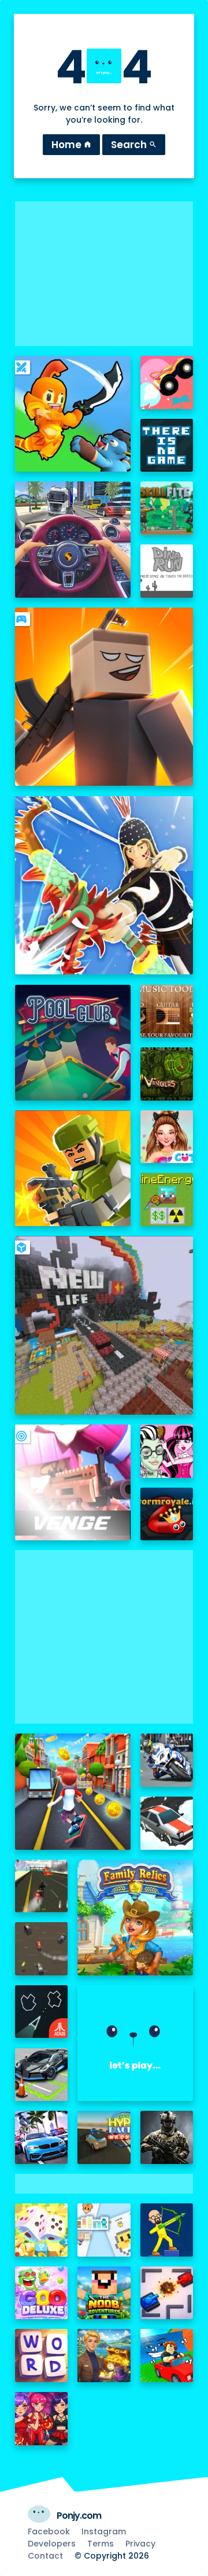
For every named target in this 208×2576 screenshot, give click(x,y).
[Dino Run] (167, 571)
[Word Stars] (42, 2356)
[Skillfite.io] (167, 508)
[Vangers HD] (167, 1074)
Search (134, 145)
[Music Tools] (167, 1011)
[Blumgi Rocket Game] (167, 382)
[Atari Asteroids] (42, 2012)
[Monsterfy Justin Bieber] (167, 1451)
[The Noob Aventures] (104, 2293)
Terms (101, 2544)
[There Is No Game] (167, 446)
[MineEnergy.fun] (167, 1199)
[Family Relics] (135, 1918)
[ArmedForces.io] (167, 2137)
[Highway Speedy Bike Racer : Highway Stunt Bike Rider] (42, 1886)
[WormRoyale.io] (167, 1514)
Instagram (104, 2531)
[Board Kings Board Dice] (42, 2230)
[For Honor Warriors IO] (135, 2043)
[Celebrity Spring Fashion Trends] (167, 1137)
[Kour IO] (73, 1168)
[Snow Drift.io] (167, 1823)
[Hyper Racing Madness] (104, 2137)
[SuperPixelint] (104, 2230)
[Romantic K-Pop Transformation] (42, 2419)
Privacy (140, 2544)
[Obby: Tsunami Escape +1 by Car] (167, 2356)
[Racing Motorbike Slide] (167, 1760)
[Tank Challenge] (167, 2293)
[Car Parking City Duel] (42, 2075)
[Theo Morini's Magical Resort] (104, 2356)
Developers (52, 2544)
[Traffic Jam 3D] (73, 539)
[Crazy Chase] (42, 1949)
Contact (45, 2556)
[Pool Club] (73, 1043)
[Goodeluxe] (42, 2293)
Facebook (49, 2531)
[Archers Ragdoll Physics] (167, 2230)
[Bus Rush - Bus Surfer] (73, 1791)
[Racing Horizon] (42, 2137)
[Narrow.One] (104, 886)
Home (71, 145)
